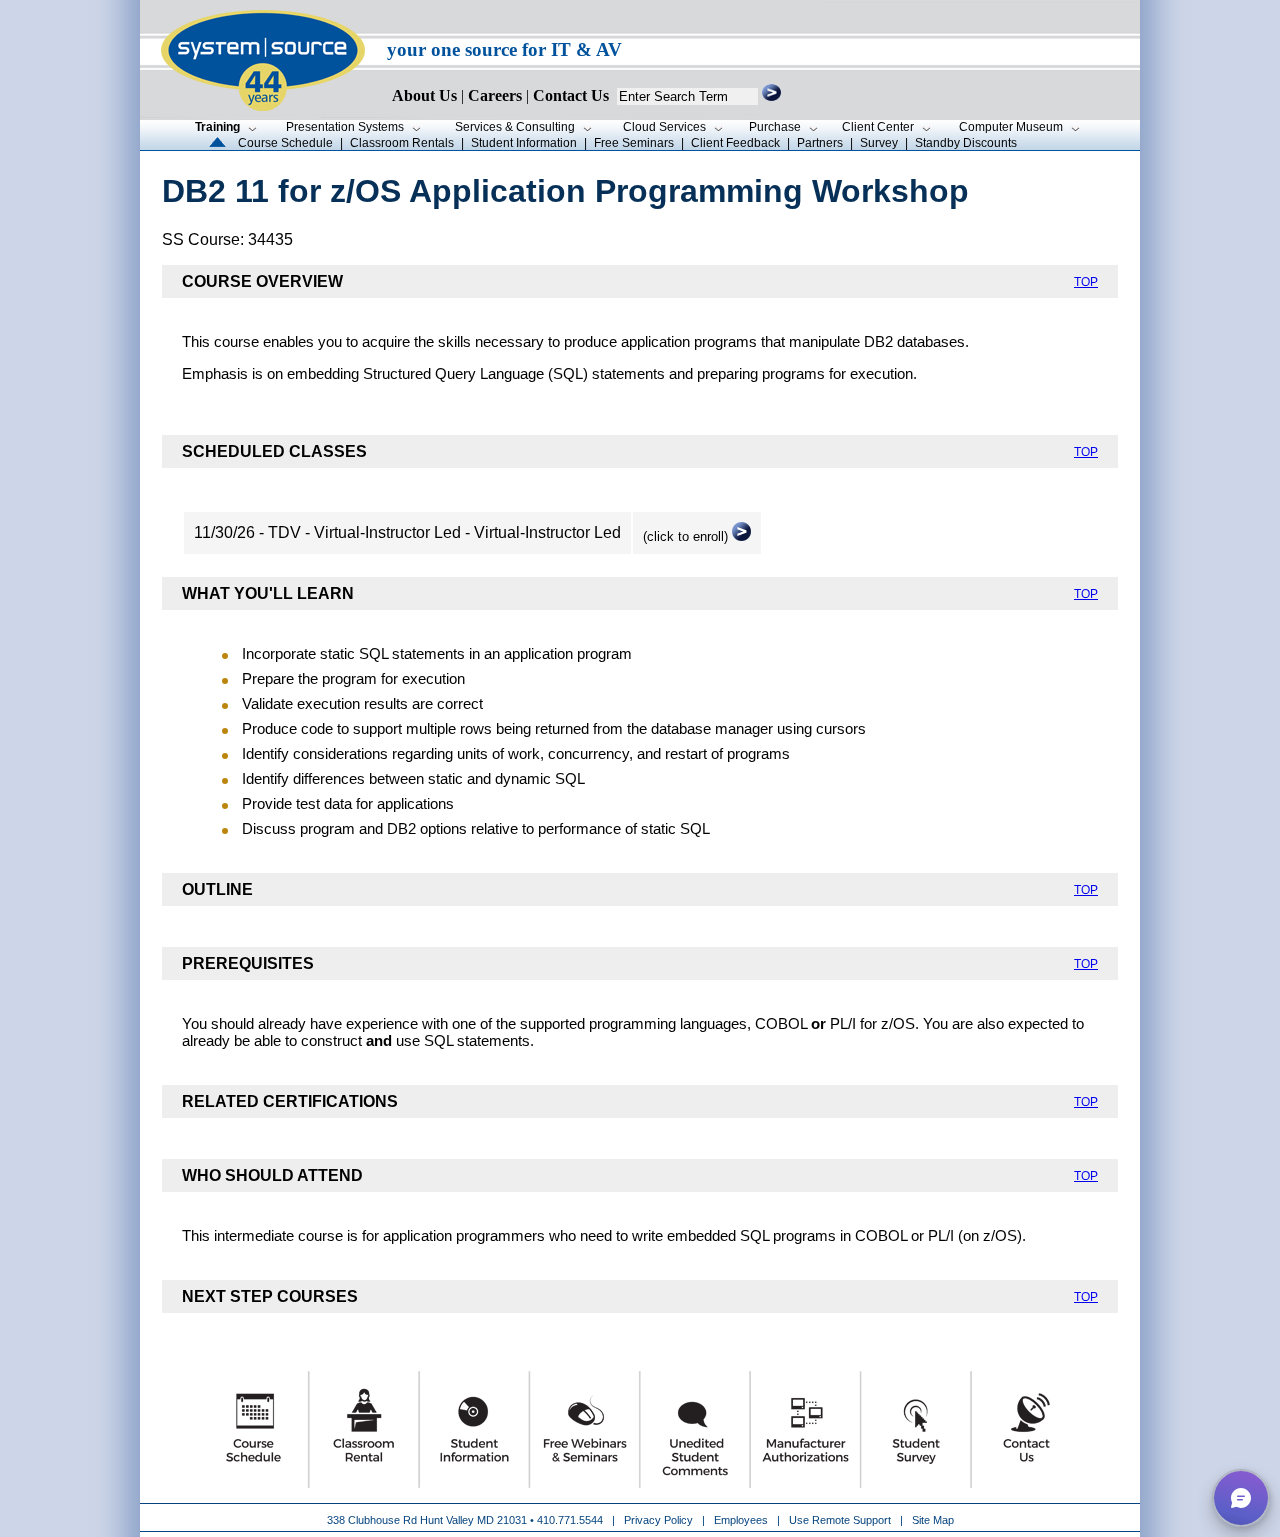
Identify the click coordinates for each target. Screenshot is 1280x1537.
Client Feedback (735, 143)
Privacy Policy (660, 1520)
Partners (820, 143)
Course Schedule (285, 143)
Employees (741, 1520)
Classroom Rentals (402, 143)
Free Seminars (634, 143)
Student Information (524, 143)
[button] (1241, 1498)
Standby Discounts (966, 143)
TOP (1086, 282)
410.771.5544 (570, 1520)
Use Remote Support (840, 1520)
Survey (879, 143)
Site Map (933, 1520)
